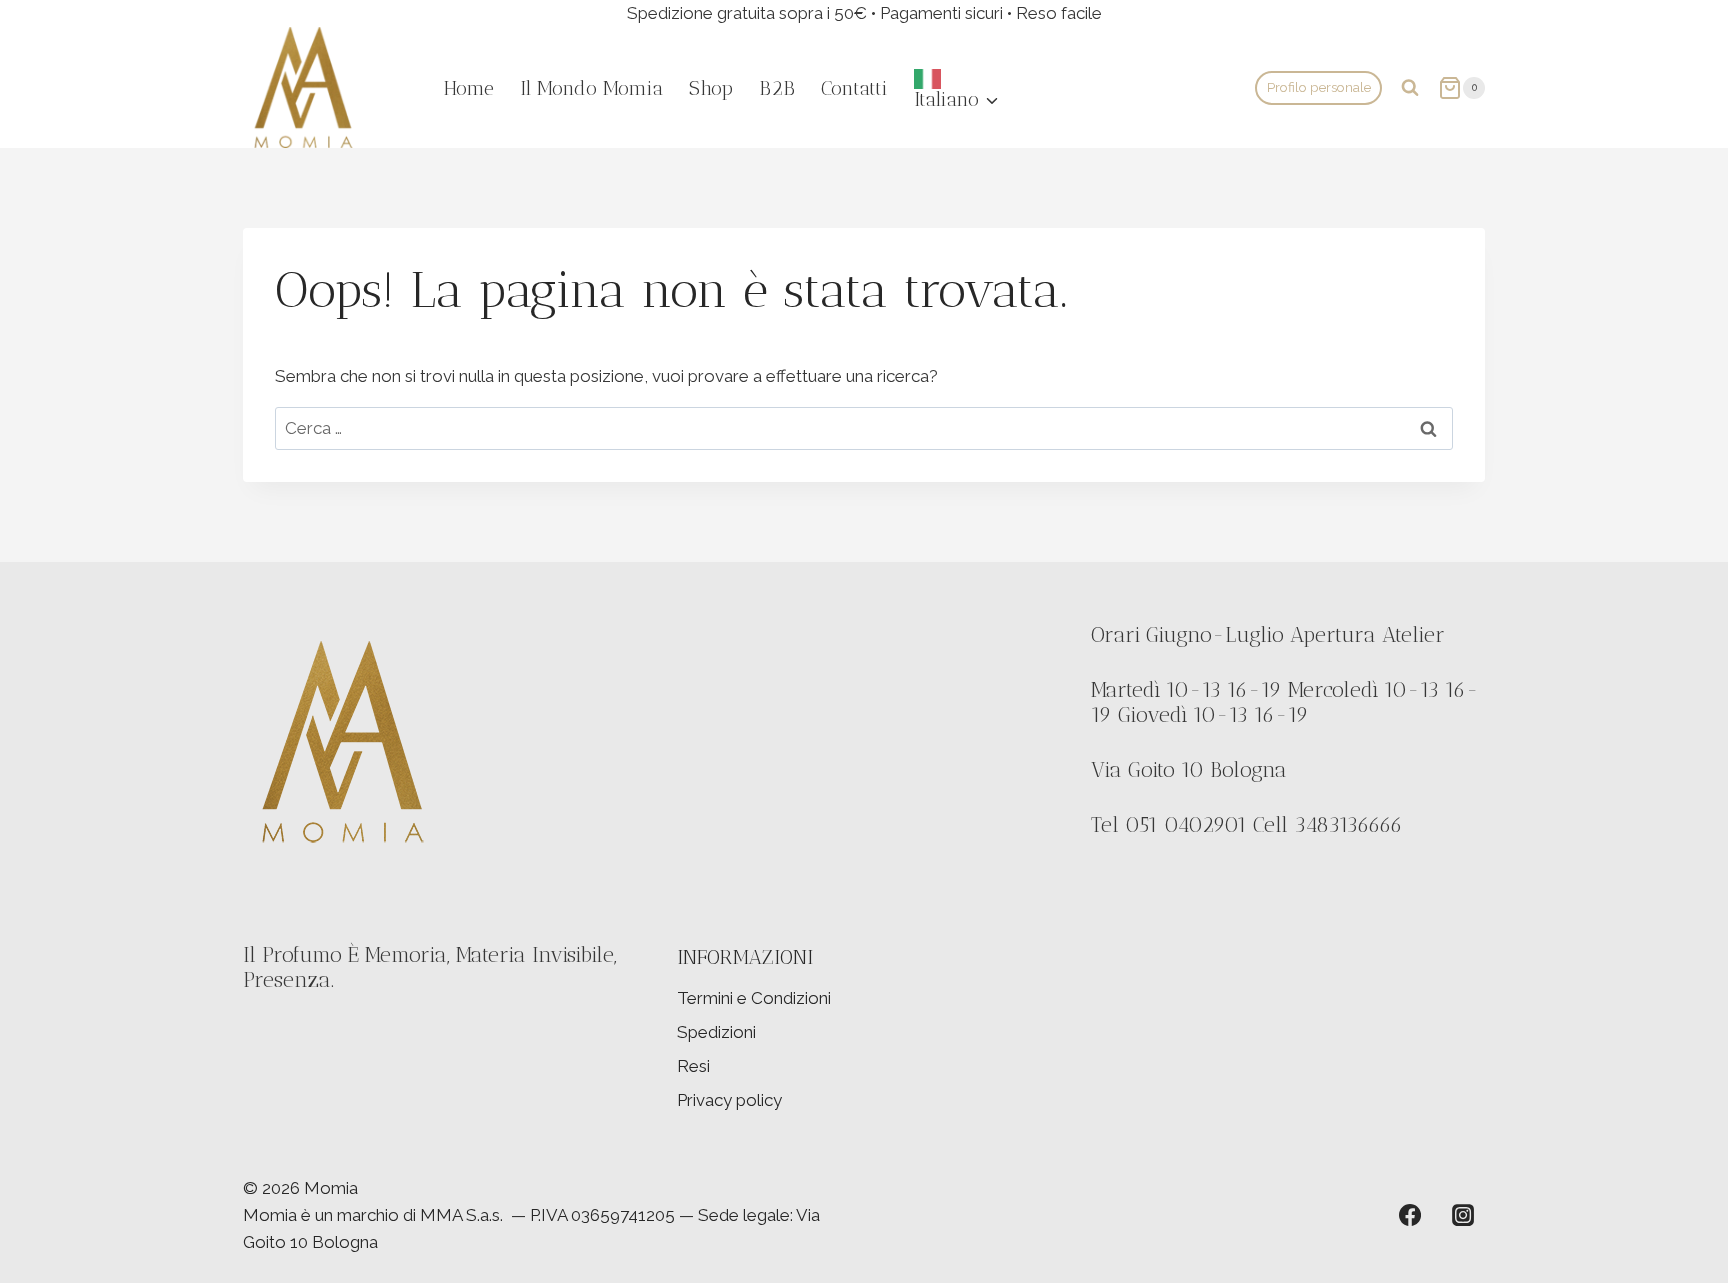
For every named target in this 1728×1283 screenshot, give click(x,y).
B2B (777, 88)
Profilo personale (1319, 87)
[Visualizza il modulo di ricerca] (1410, 88)
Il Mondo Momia (591, 88)
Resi (693, 1066)
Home (469, 88)
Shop (711, 88)
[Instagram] (1463, 1215)
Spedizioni (716, 1032)
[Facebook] (1410, 1215)
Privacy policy (729, 1100)
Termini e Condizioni (754, 998)
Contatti (854, 88)
